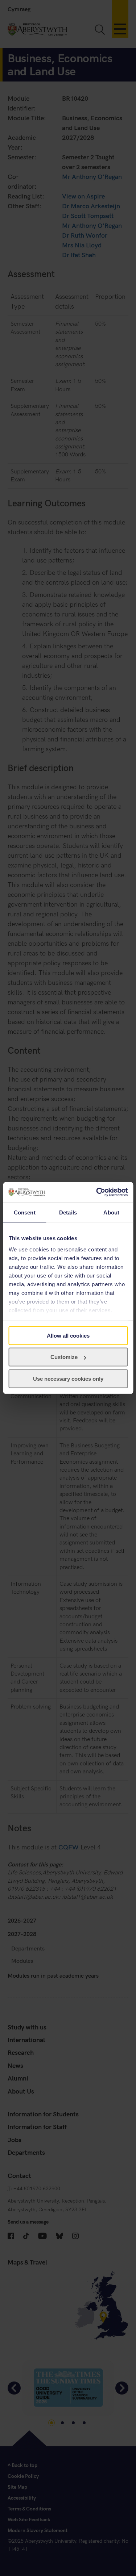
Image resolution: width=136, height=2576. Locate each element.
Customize (64, 1357)
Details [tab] (68, 1212)
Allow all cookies (68, 1335)
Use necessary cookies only (68, 1378)
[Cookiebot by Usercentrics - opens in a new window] (97, 1192)
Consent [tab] (25, 1212)
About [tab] (111, 1212)
